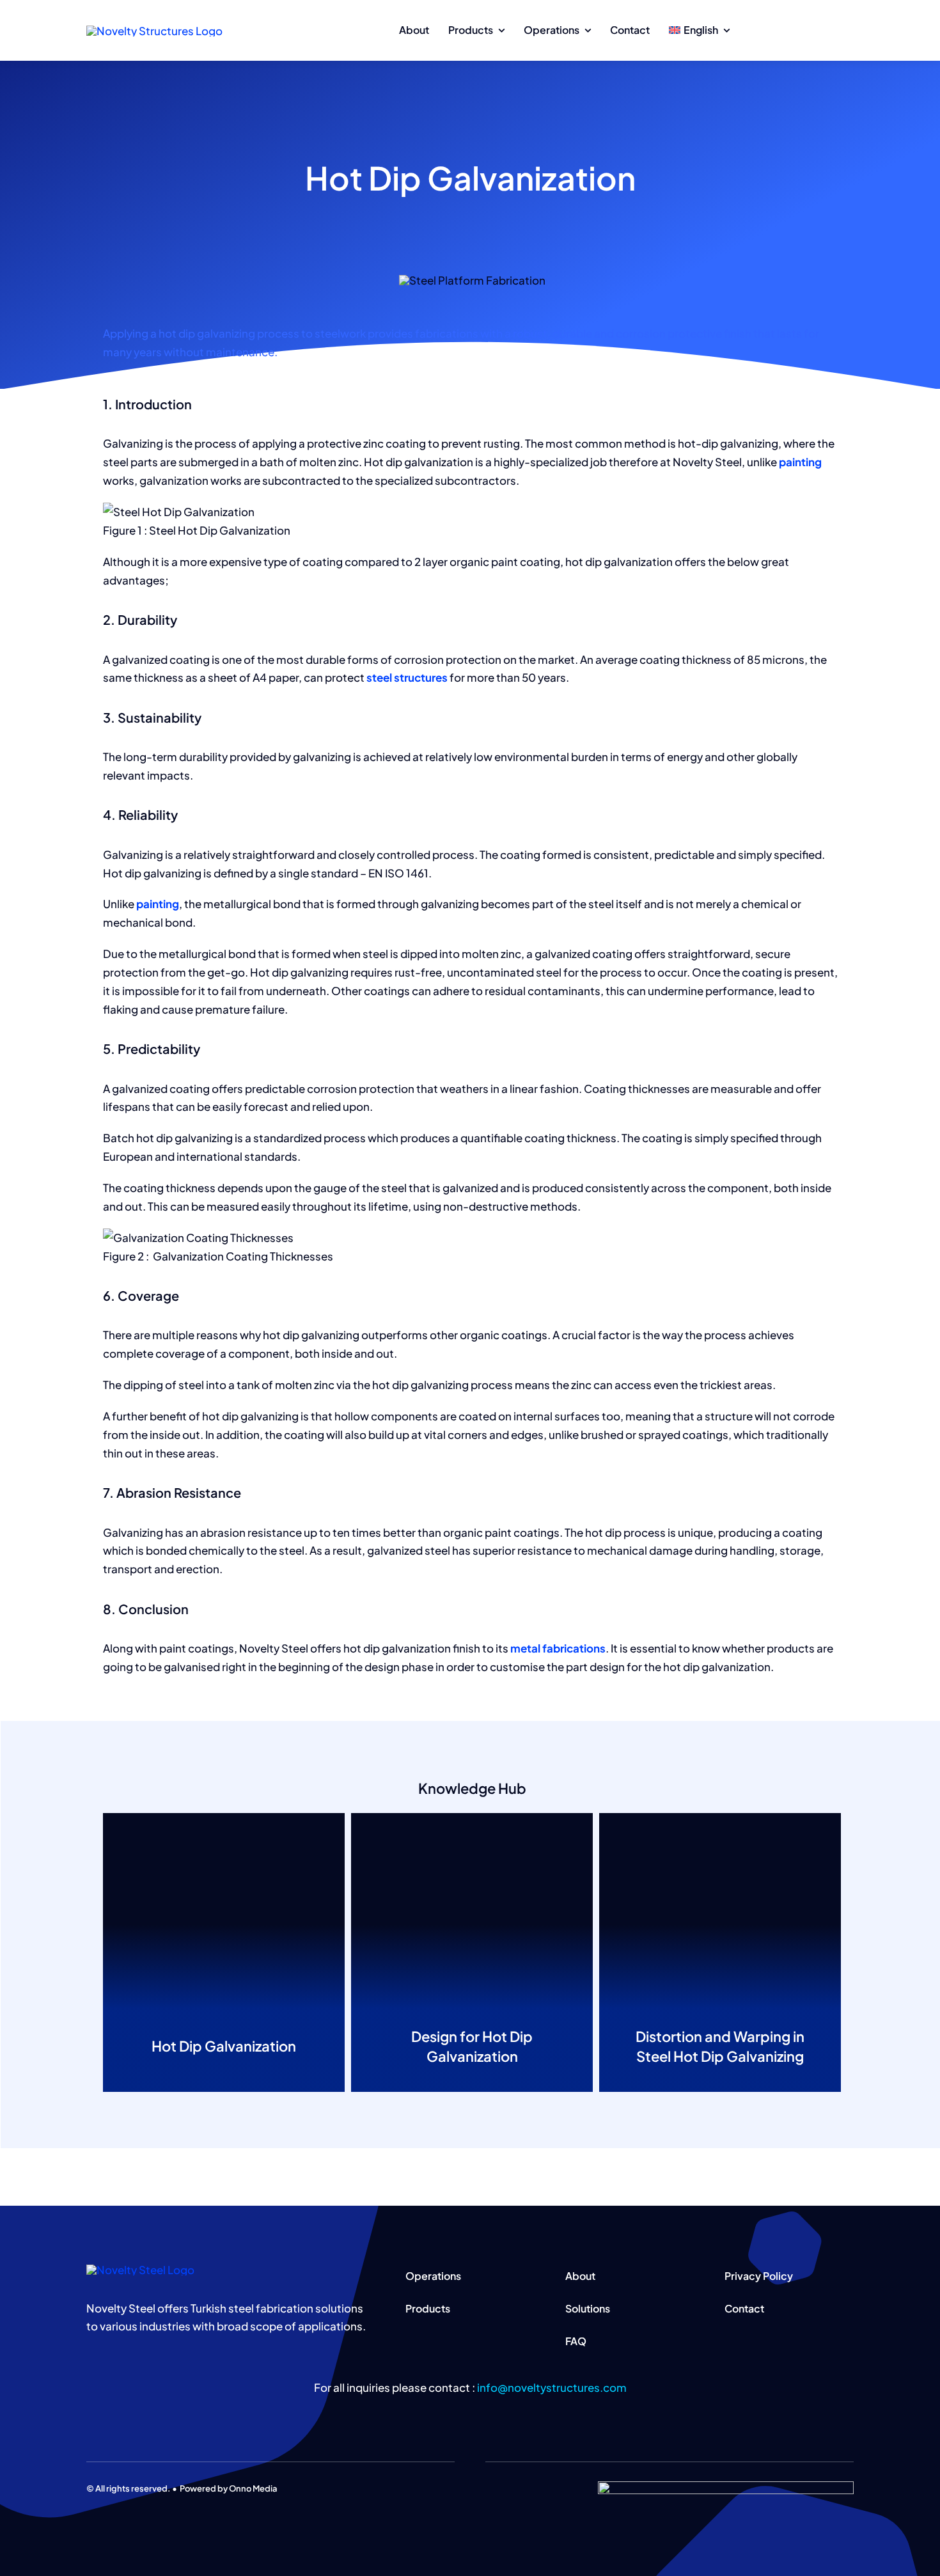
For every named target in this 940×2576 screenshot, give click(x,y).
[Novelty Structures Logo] (154, 31)
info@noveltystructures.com (552, 2387)
